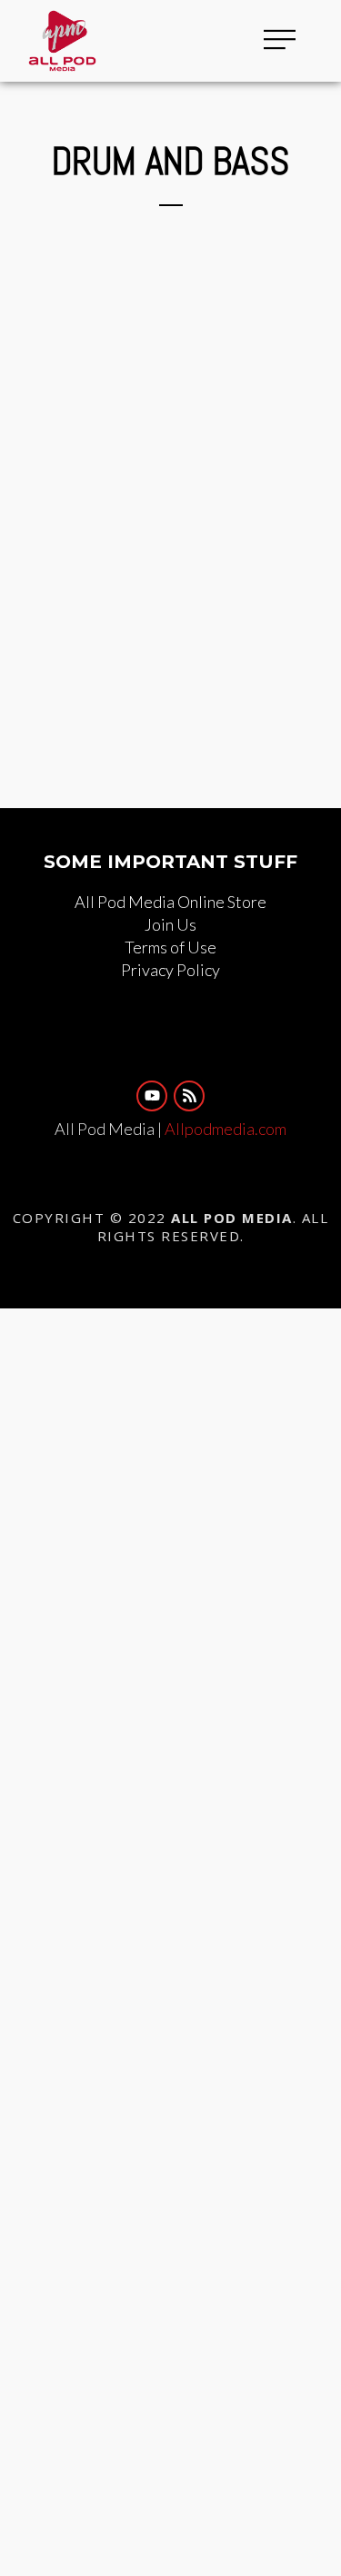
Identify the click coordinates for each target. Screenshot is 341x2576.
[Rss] (189, 1096)
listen (256, 192)
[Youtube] (152, 1096)
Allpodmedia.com (226, 1129)
